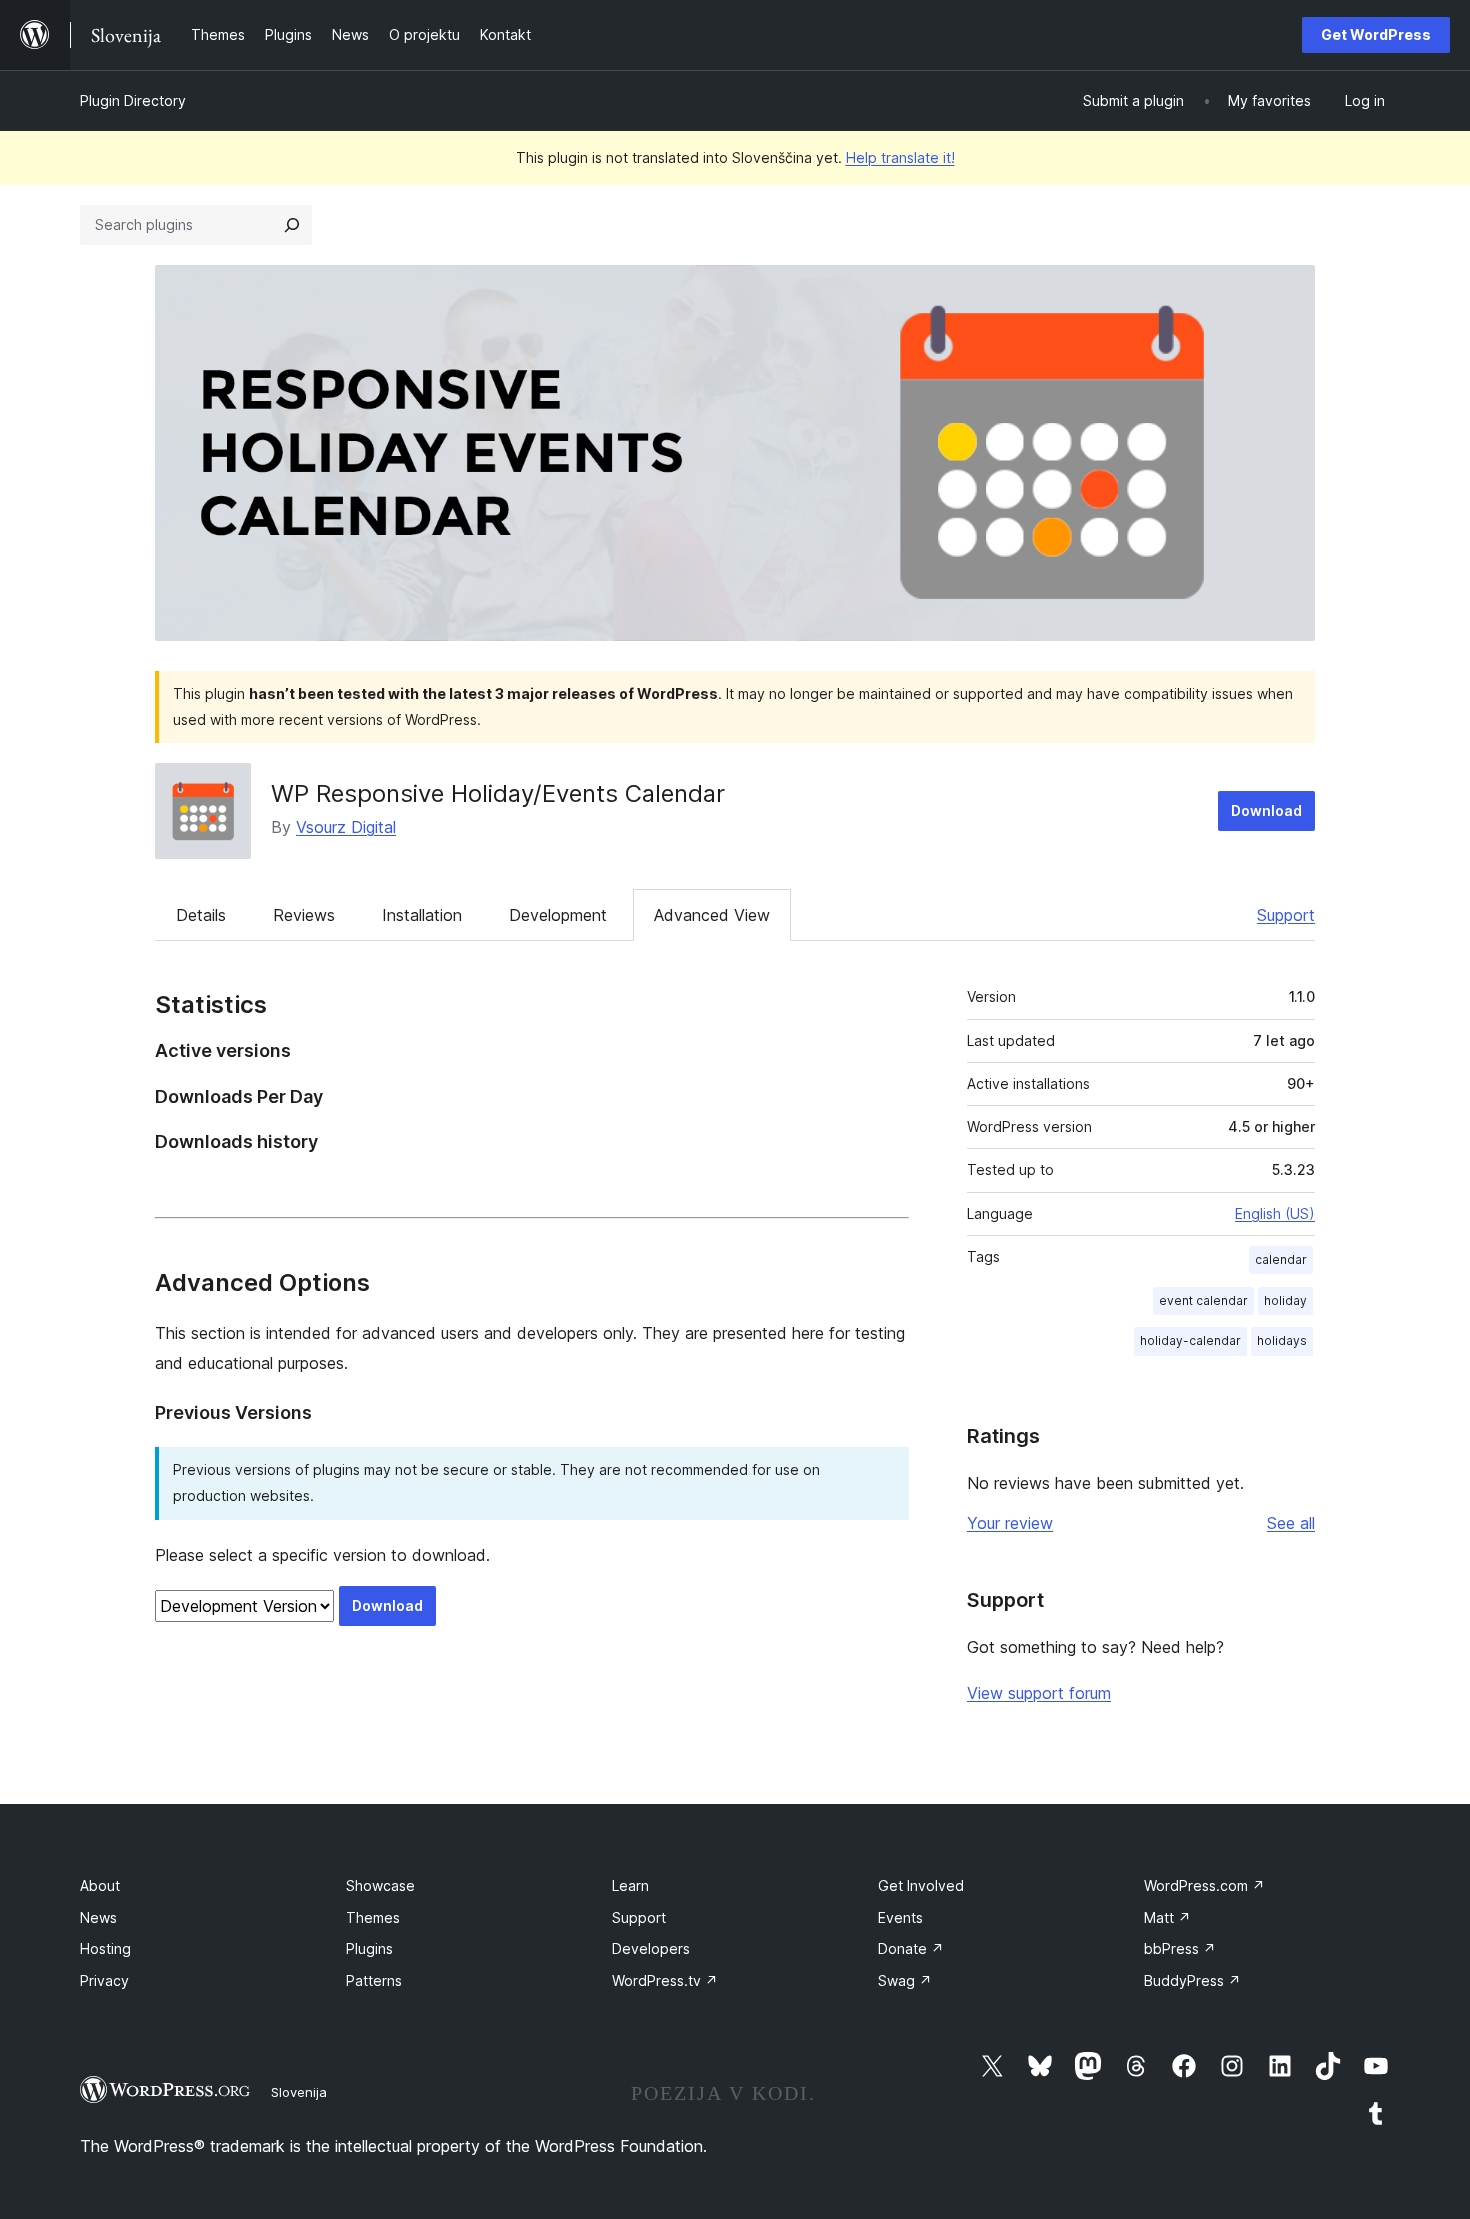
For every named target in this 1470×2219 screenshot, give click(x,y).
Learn (630, 1885)
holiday (1285, 1300)
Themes (373, 1917)
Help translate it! (900, 157)
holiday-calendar (1190, 1340)
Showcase (380, 1885)
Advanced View (712, 915)
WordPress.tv (665, 1980)
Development (558, 915)
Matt (1167, 1917)
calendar (1281, 1259)
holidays (1282, 1340)
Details (201, 915)
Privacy (104, 1980)
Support (1286, 915)
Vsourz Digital (346, 827)
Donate (911, 1948)
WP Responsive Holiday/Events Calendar (498, 793)
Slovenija (299, 2092)
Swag (905, 1980)
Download (1266, 810)
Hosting (105, 1948)
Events (900, 1917)
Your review (1010, 1523)
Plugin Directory (133, 100)
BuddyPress (1192, 1980)
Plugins (369, 1948)
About (100, 1885)
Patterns (374, 1980)
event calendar (1203, 1300)
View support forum (1039, 1693)
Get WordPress (1376, 34)
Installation (422, 915)
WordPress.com (1204, 1885)
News (98, 1917)
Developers (651, 1948)
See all (1291, 1523)
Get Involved (921, 1885)
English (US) (1275, 1213)
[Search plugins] (292, 225)
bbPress (1180, 1948)
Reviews (304, 915)
